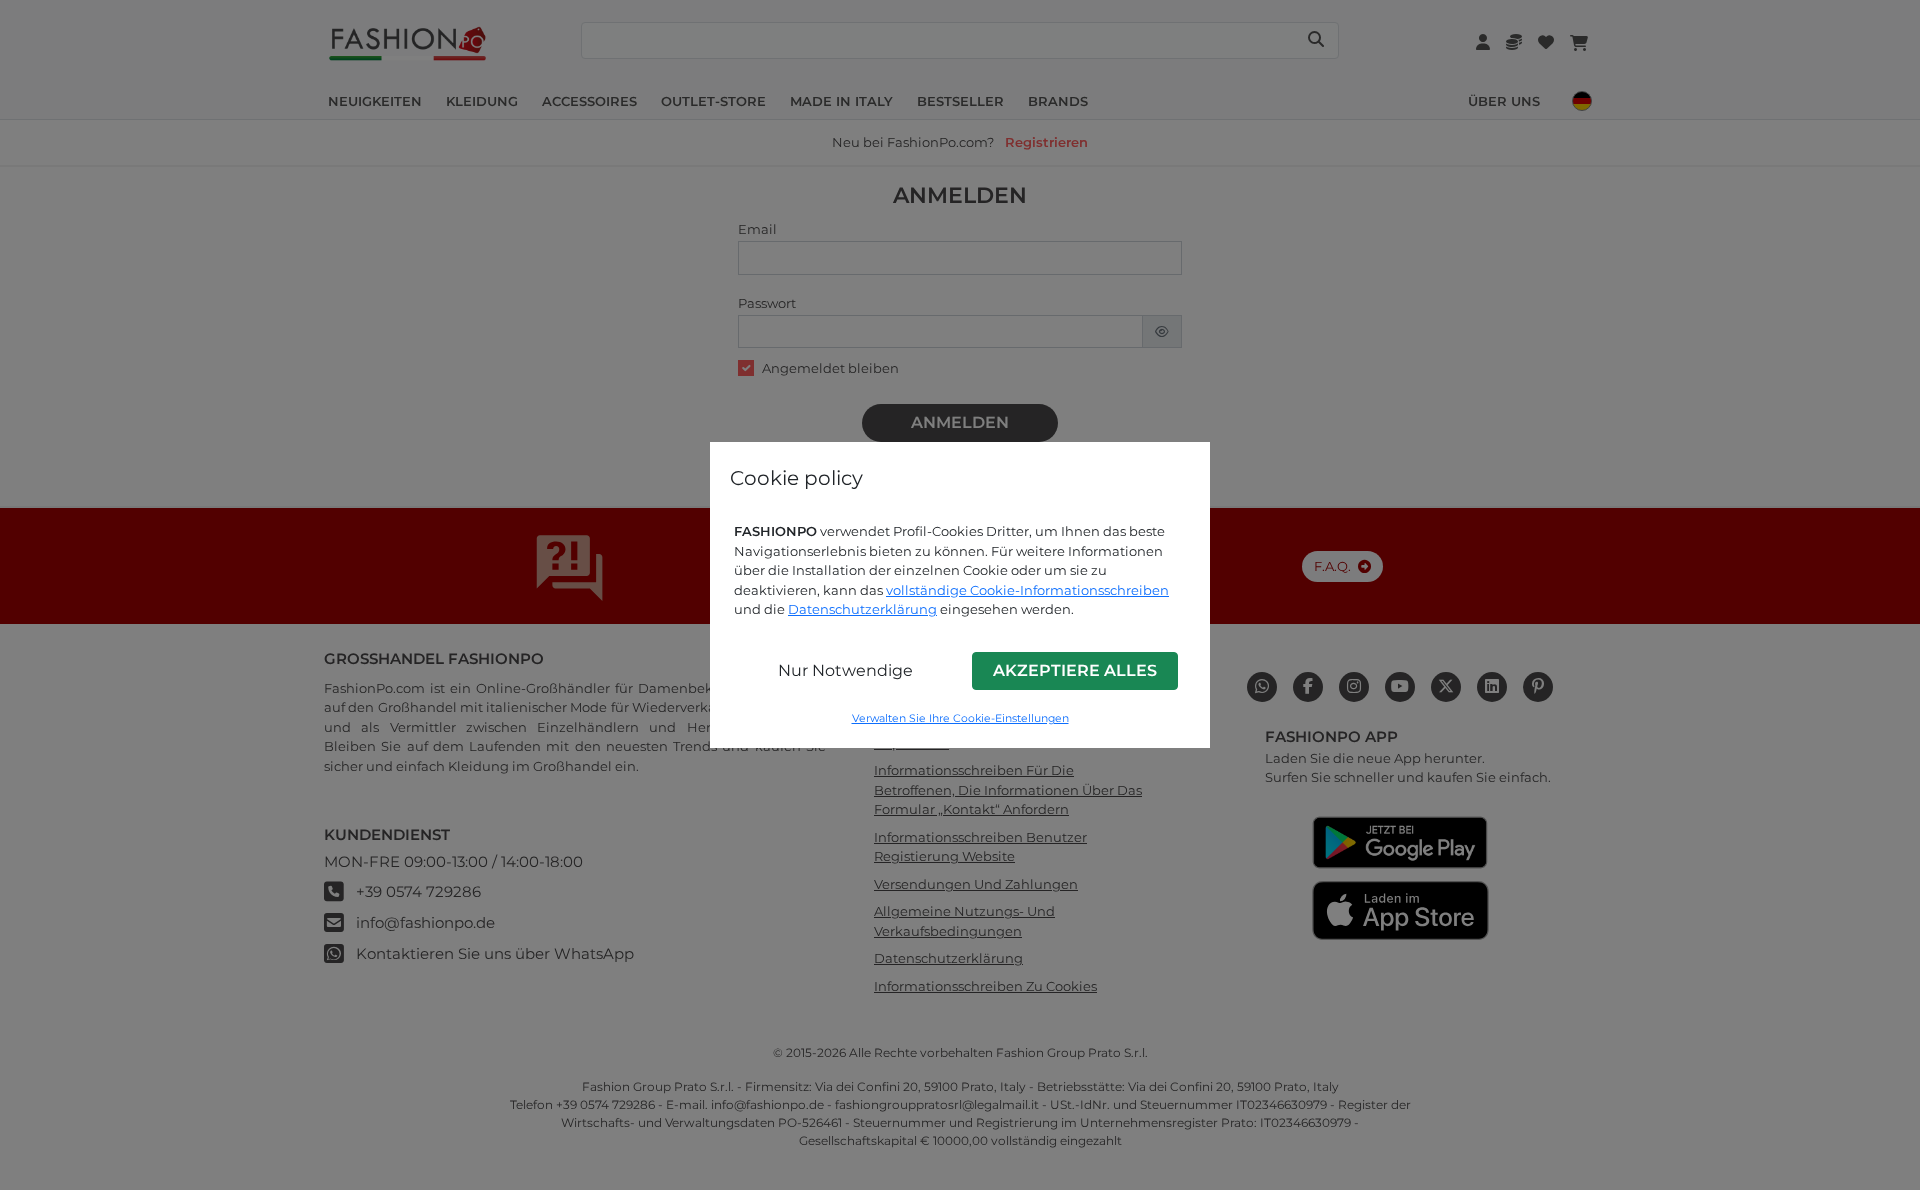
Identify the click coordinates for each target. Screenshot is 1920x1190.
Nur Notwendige (845, 670)
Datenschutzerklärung (862, 609)
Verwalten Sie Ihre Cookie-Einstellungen (960, 718)
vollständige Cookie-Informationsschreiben (1027, 590)
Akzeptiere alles (1075, 670)
